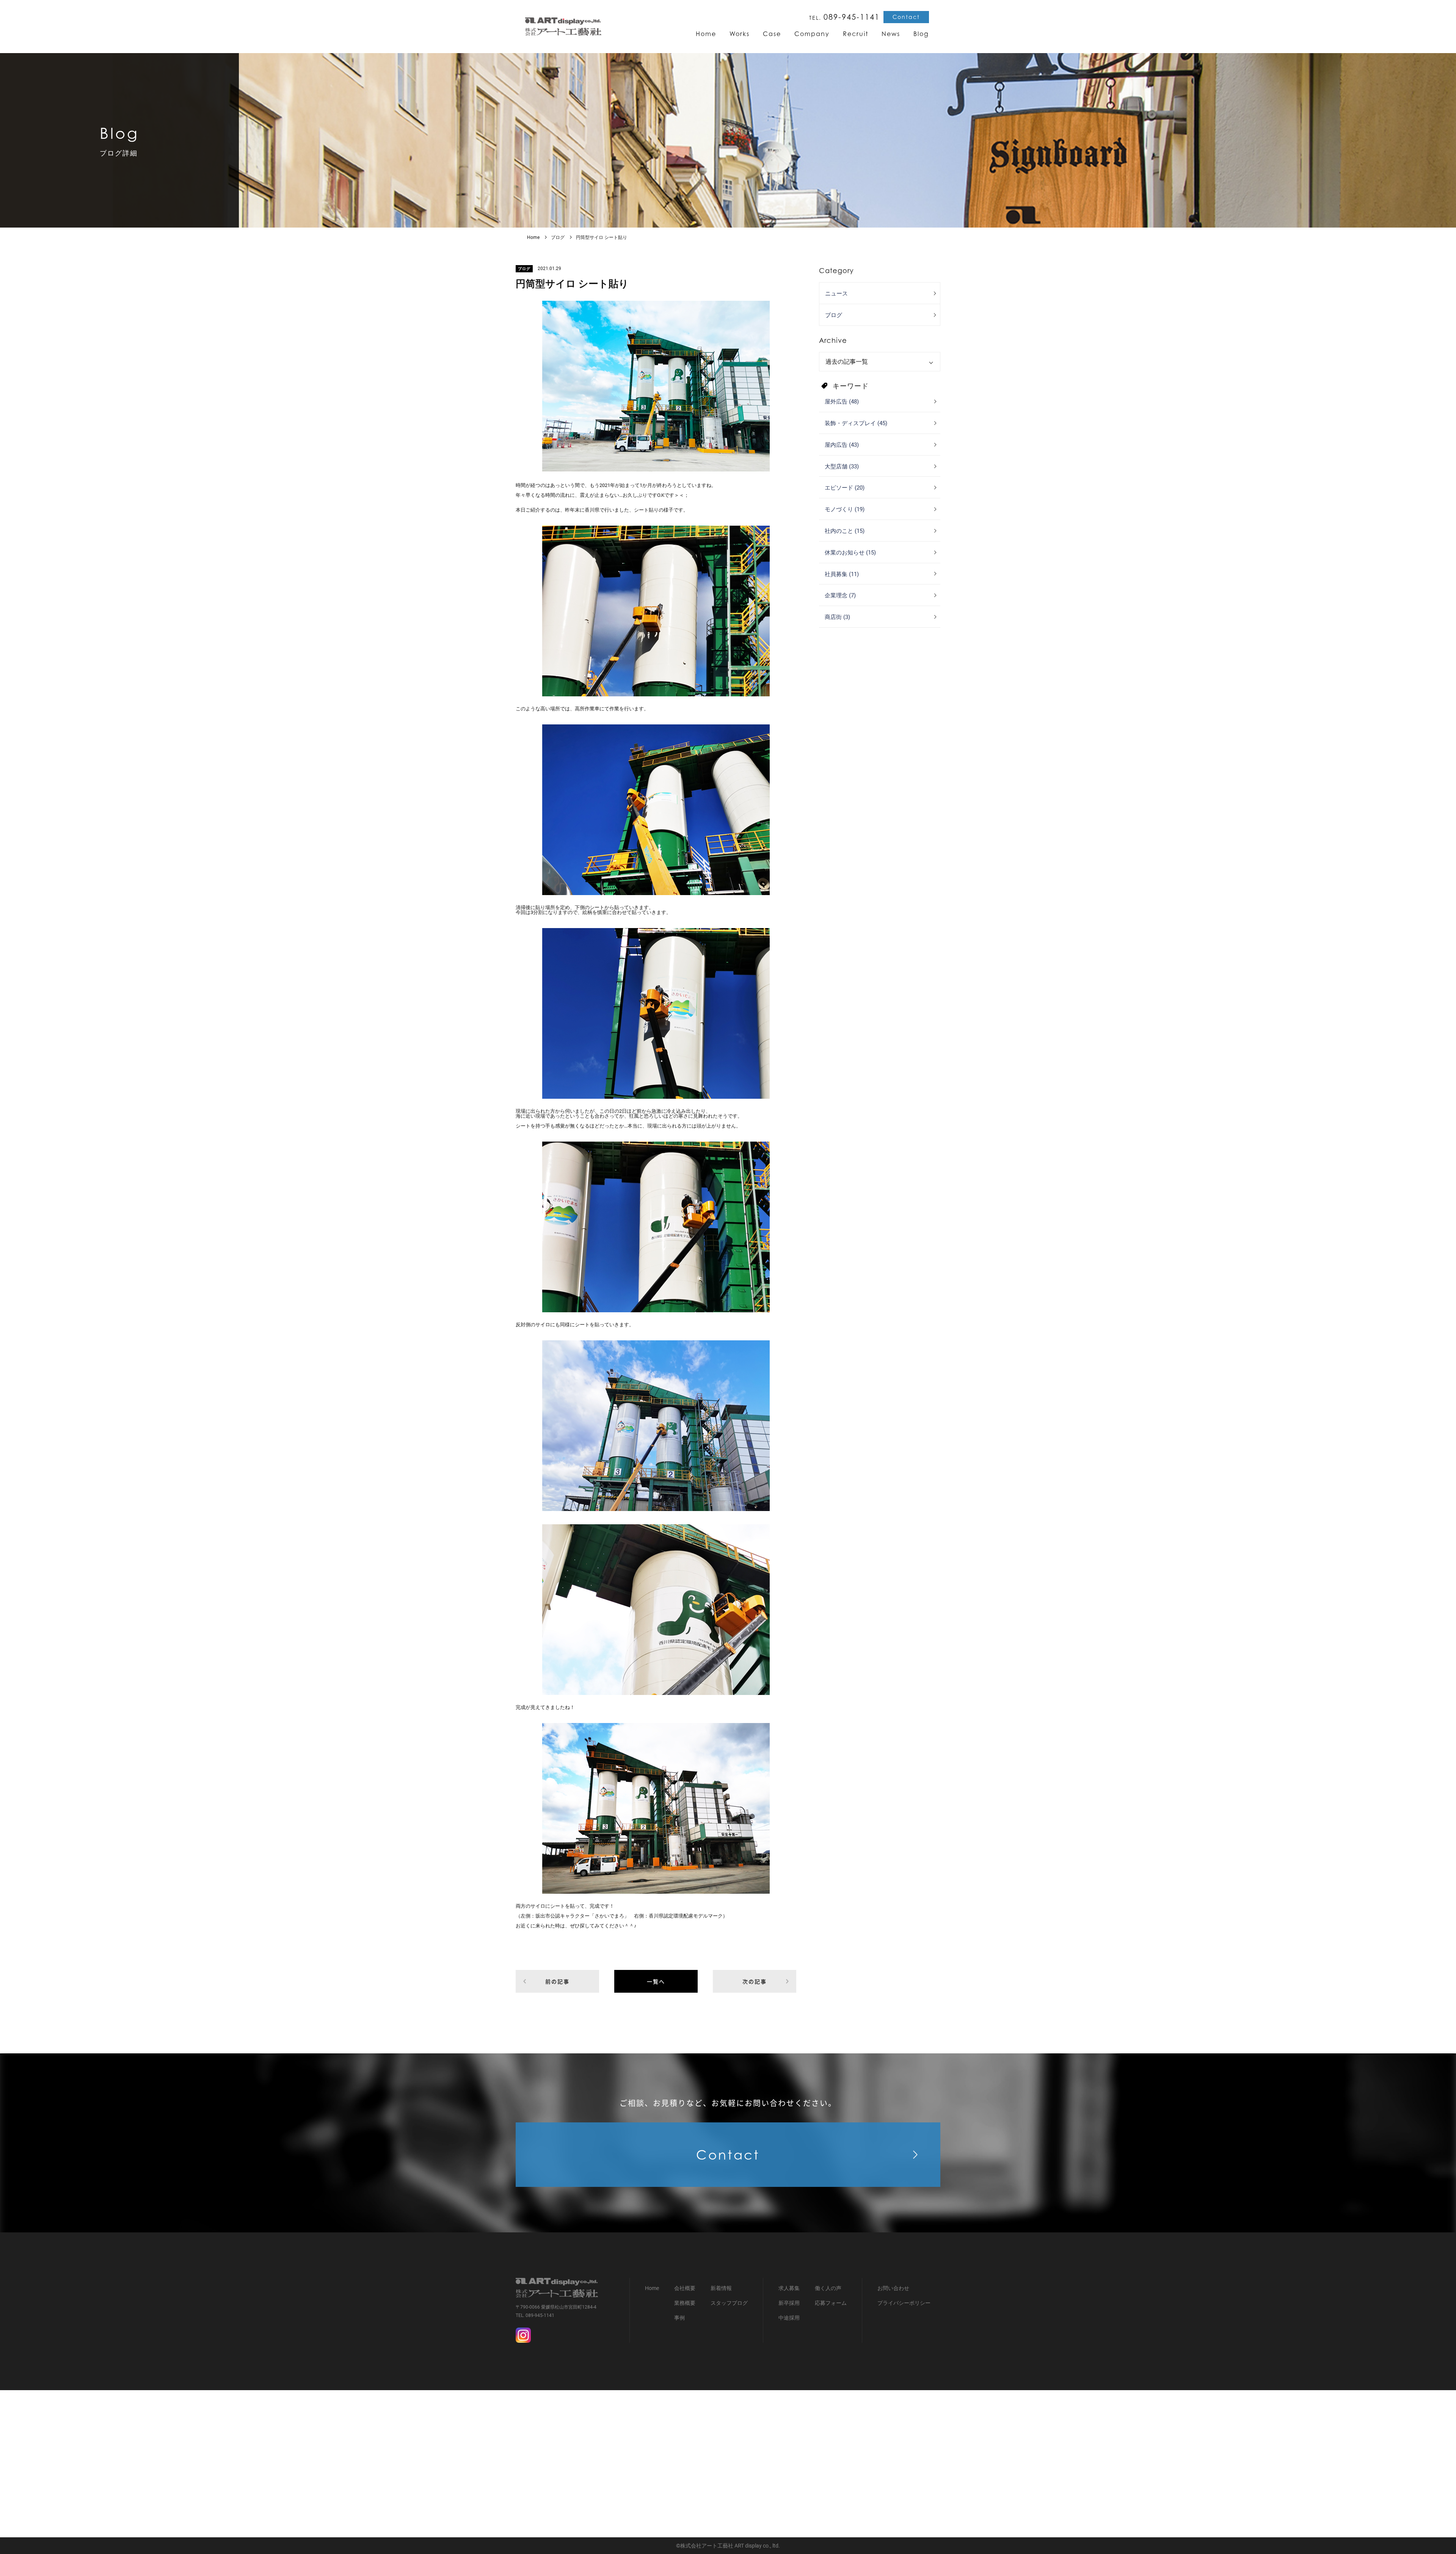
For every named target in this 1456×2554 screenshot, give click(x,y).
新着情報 (721, 2288)
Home (533, 237)
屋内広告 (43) (842, 445)
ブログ (558, 237)
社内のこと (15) (845, 531)
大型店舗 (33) (842, 467)
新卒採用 (789, 2303)
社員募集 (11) (842, 574)
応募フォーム (831, 2303)
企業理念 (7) (840, 595)
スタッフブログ (729, 2303)
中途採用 (789, 2318)
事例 (679, 2318)
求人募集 (789, 2288)
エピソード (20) (845, 488)
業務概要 (685, 2303)
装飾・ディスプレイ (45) (856, 423)
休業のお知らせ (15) (850, 553)
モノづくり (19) (845, 509)
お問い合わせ (893, 2288)
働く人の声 (828, 2288)
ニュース (836, 294)
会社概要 (685, 2288)
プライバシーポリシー (904, 2303)
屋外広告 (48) (842, 402)
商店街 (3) (837, 617)
